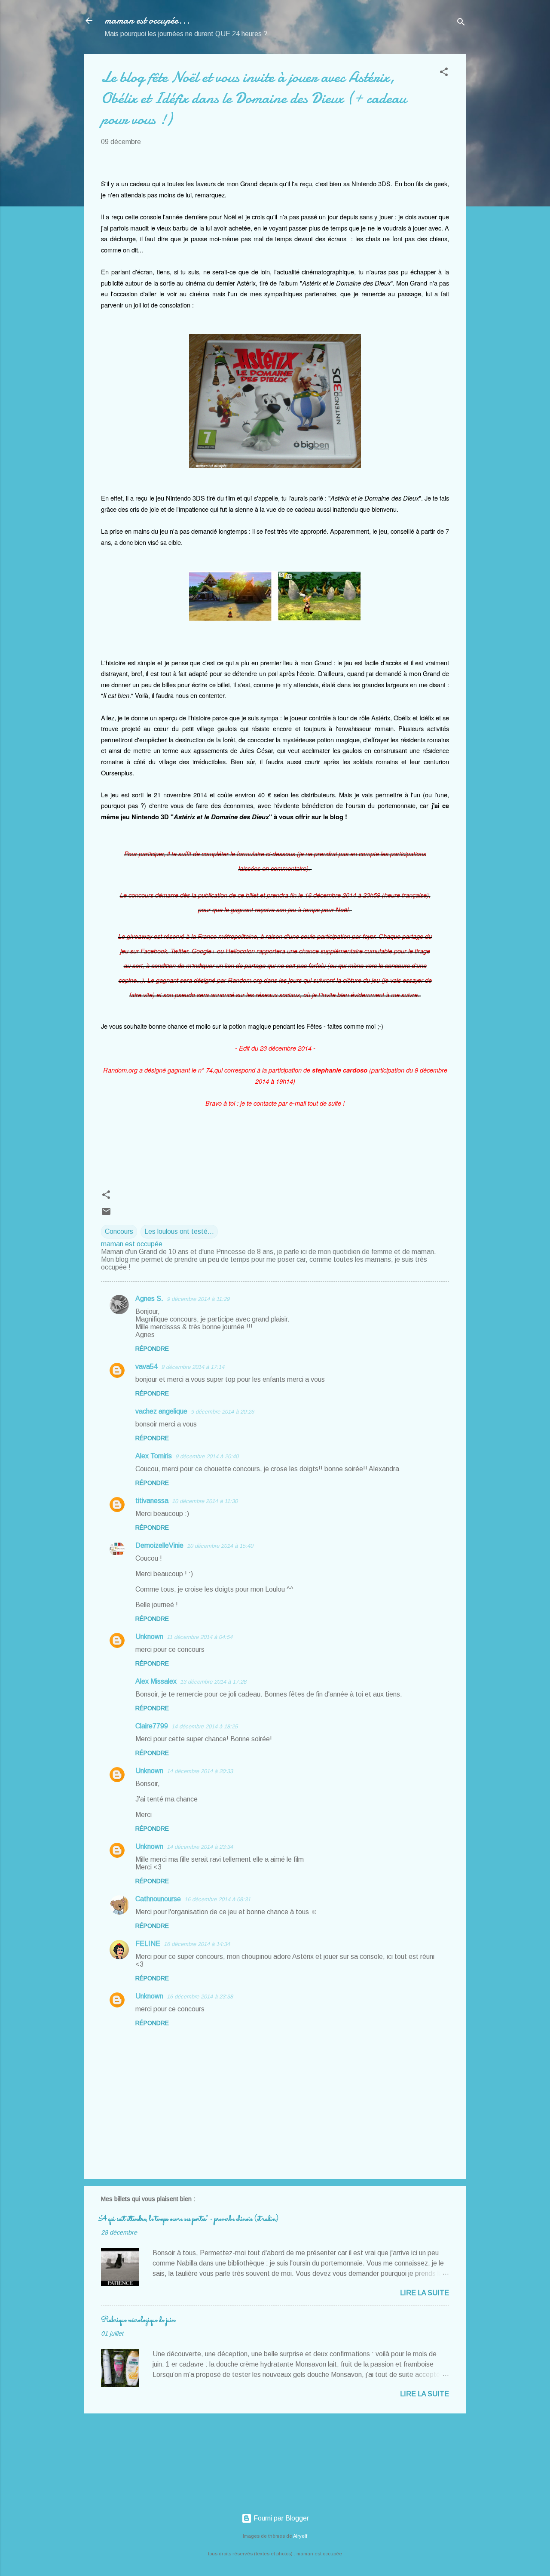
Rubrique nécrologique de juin (138, 2320)
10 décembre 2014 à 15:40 (220, 1546)
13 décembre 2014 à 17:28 (213, 1682)
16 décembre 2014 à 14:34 (197, 1944)
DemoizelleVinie (159, 1545)
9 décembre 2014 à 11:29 (198, 1299)
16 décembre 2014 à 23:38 (200, 1997)
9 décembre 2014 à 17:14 (193, 1367)
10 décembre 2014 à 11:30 (205, 1501)
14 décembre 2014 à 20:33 (200, 1771)
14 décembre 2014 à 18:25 (205, 1726)
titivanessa (152, 1501)
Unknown (149, 1637)
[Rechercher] (461, 23)
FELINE (148, 1944)
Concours (119, 1231)
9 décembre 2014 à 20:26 (222, 1412)
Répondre (152, 1349)
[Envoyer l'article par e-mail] (106, 1214)
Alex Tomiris (154, 1456)
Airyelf (300, 2536)
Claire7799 (152, 1726)
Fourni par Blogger (280, 2518)
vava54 (147, 1366)
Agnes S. (149, 1299)
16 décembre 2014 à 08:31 (217, 1899)
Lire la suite (425, 2293)
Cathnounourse (158, 1899)
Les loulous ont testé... (179, 1231)
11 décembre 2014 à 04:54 (200, 1637)
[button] (444, 73)
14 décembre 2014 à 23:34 (200, 1847)
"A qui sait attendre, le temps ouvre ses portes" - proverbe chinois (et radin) (190, 2219)
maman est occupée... (147, 20)
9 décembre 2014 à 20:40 (207, 1456)
